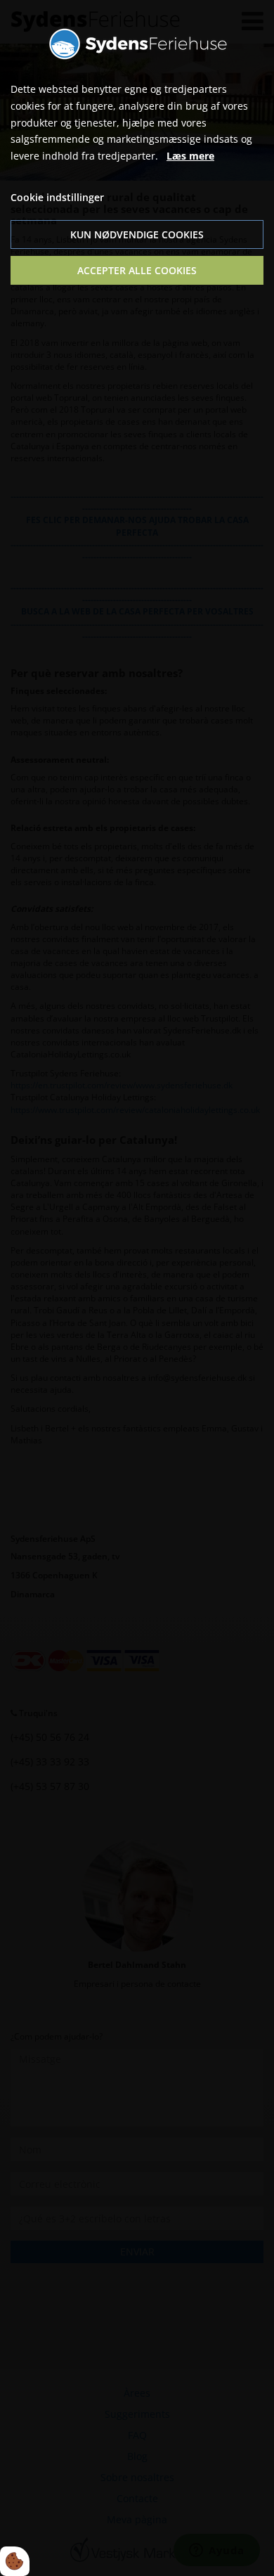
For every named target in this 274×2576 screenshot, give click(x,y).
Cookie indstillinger (57, 197)
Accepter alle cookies (137, 270)
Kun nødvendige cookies (137, 234)
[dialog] (137, 1288)
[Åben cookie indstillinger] (15, 2561)
